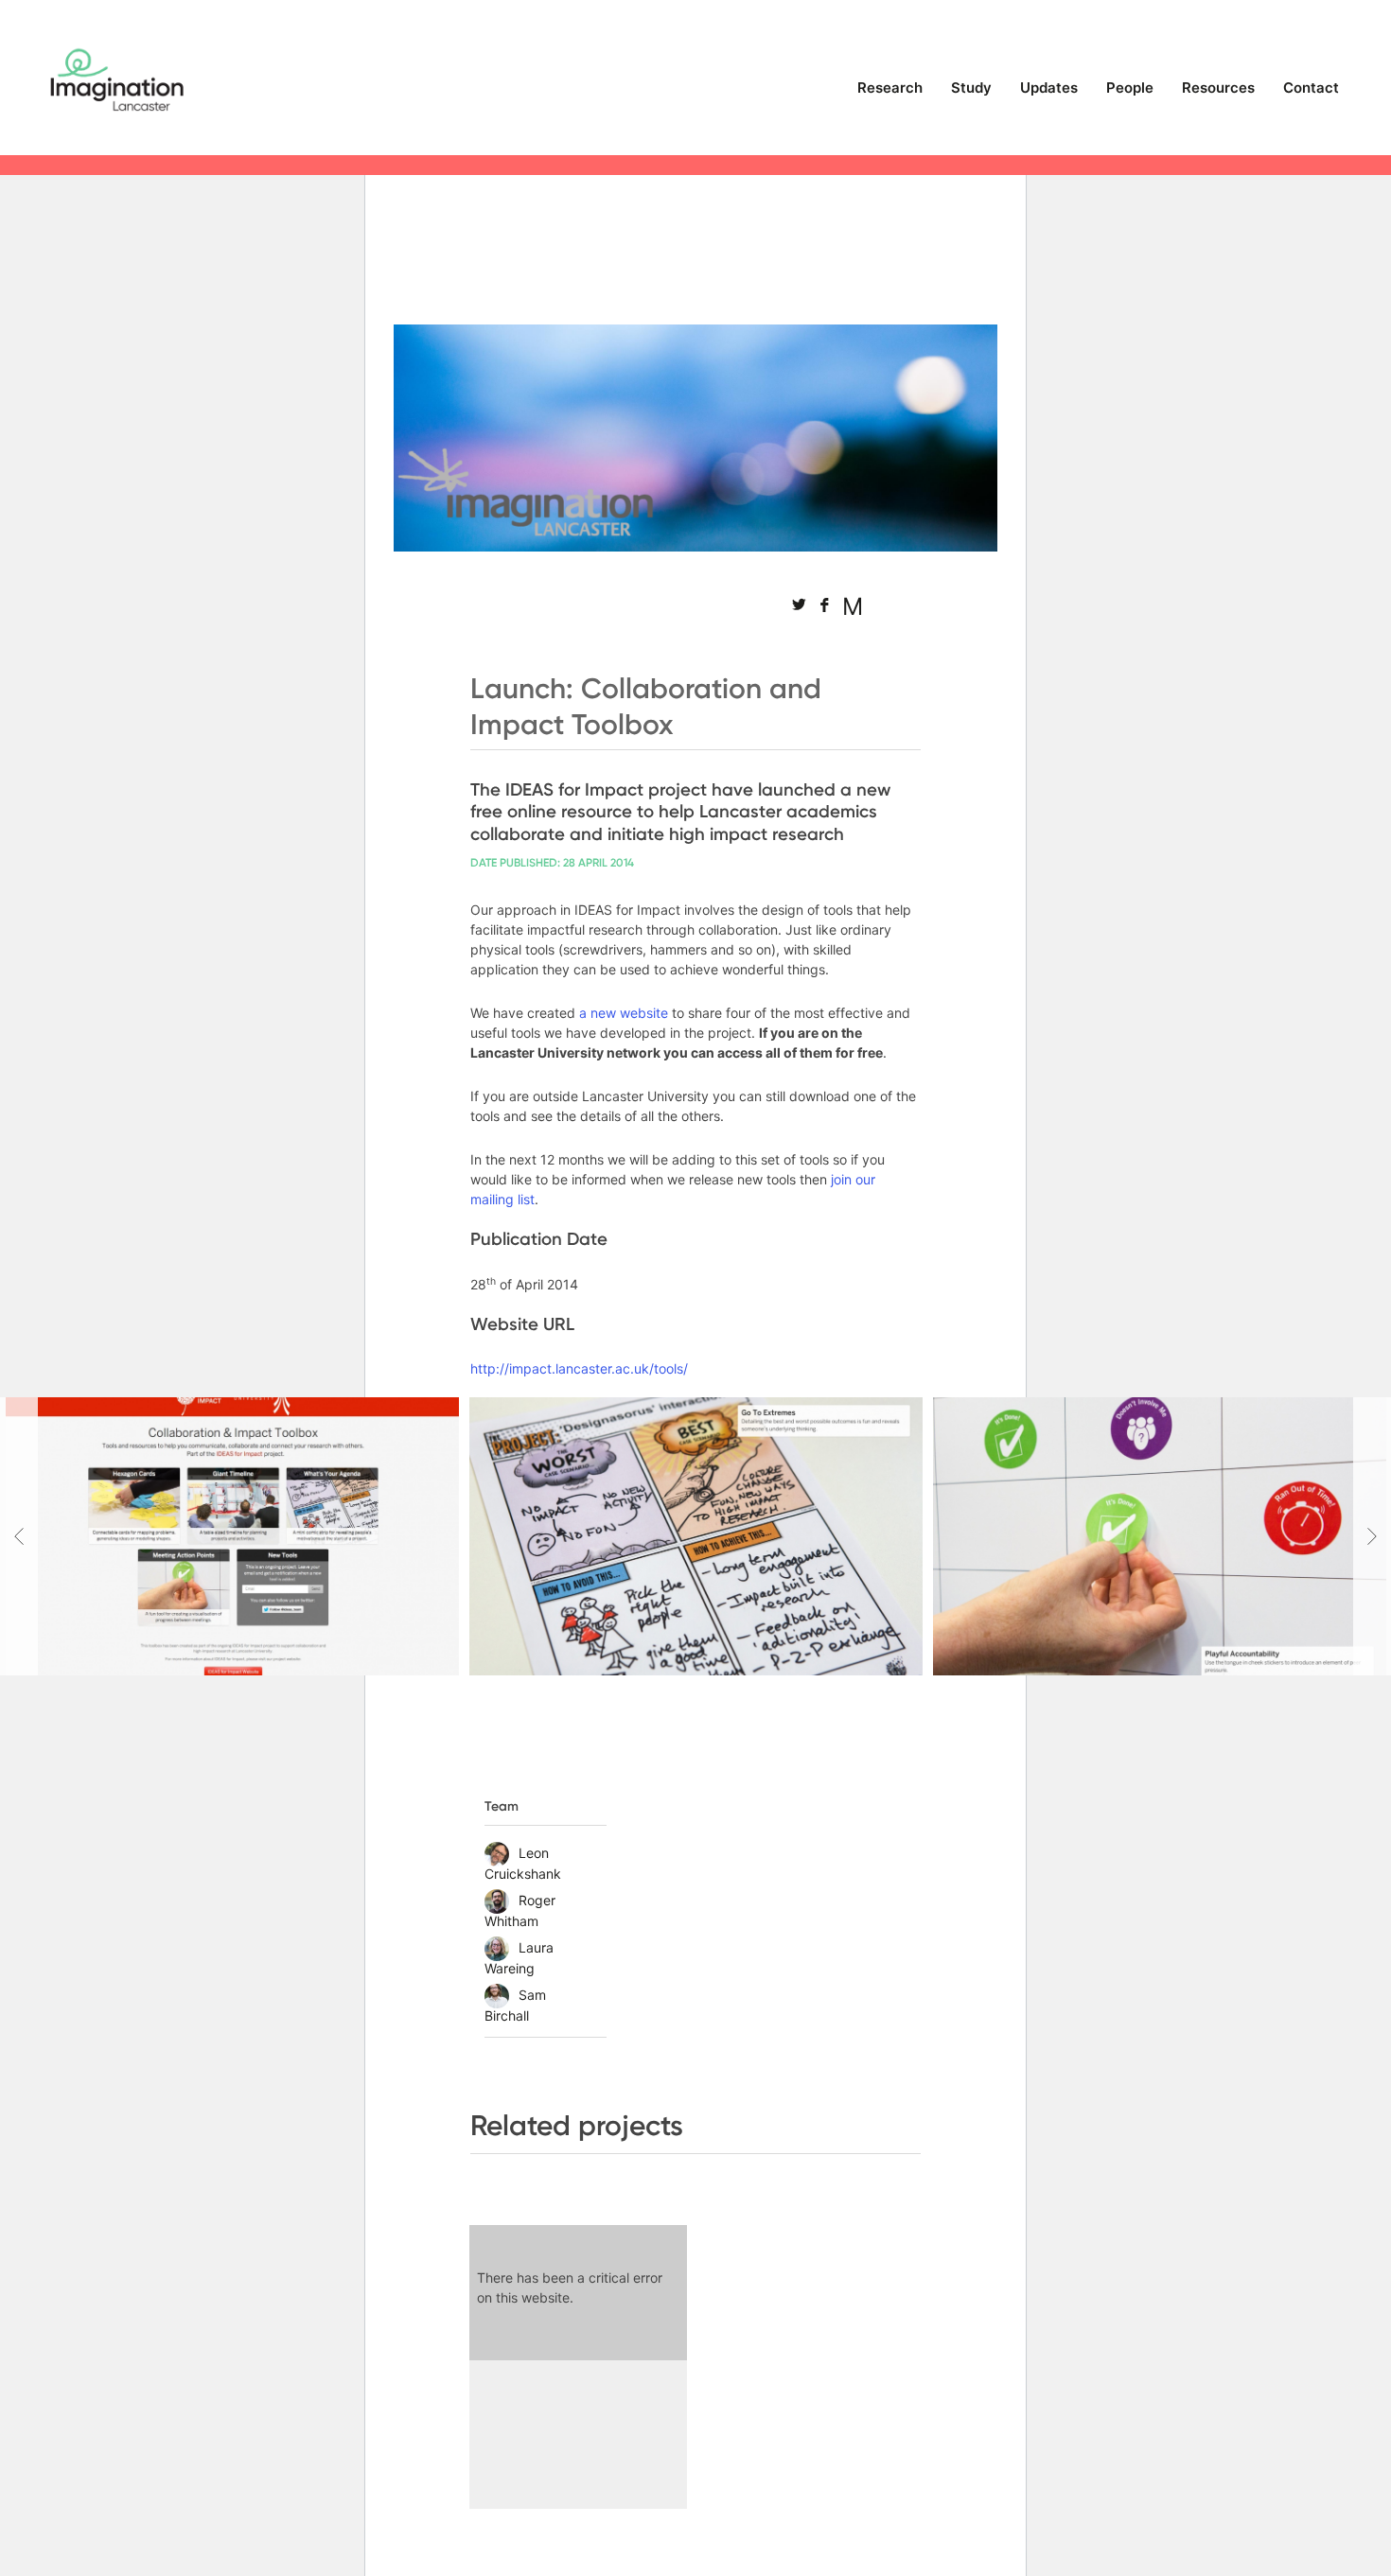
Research (890, 88)
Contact (1311, 88)
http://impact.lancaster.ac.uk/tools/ (579, 1368)
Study (971, 88)
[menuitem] (890, 96)
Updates (1049, 88)
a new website (624, 1013)
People (1130, 88)
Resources (1218, 88)
